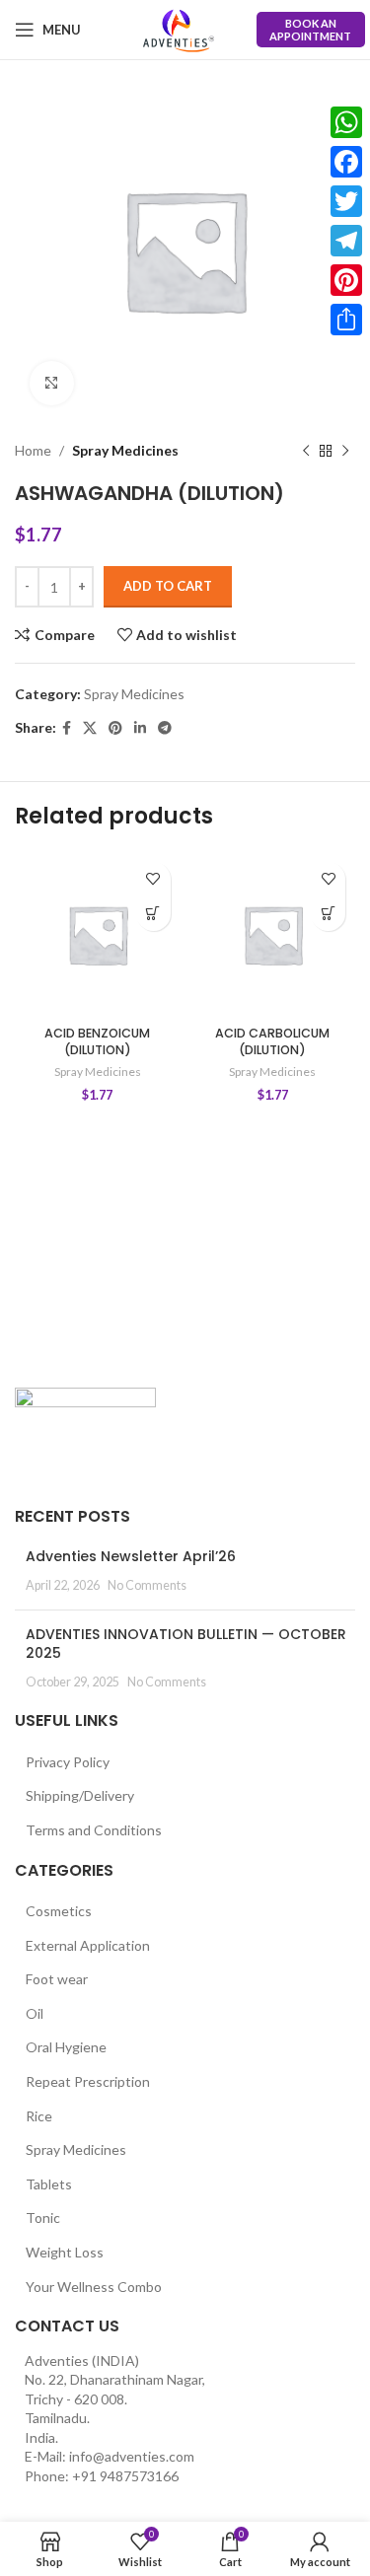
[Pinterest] (346, 280)
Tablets (49, 2184)
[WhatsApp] (346, 122)
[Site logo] (179, 30)
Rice (39, 2116)
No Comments (147, 1585)
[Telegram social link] (165, 728)
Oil (35, 2013)
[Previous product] (306, 451)
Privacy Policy (68, 1762)
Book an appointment (310, 30)
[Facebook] (346, 162)
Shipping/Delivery (80, 1795)
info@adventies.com (132, 2456)
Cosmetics (59, 1911)
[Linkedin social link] (140, 728)
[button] (153, 914)
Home (33, 450)
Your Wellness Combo (94, 2287)
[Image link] (85, 1435)
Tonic (43, 2218)
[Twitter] (346, 201)
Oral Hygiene (66, 2047)
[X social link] (90, 728)
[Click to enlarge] (52, 383)
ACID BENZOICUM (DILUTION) (97, 1042)
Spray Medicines (125, 450)
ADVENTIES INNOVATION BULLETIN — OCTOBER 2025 (186, 1644)
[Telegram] (346, 241)
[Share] (346, 320)
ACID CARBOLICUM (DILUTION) (272, 1042)
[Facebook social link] (67, 728)
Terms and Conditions (94, 1830)
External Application (88, 1945)
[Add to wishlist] (153, 879)
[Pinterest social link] (115, 728)
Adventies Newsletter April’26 (131, 1556)
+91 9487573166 (125, 2476)
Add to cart (168, 586)
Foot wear (57, 1979)
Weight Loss (65, 2252)
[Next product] (345, 451)
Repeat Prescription (88, 2081)
